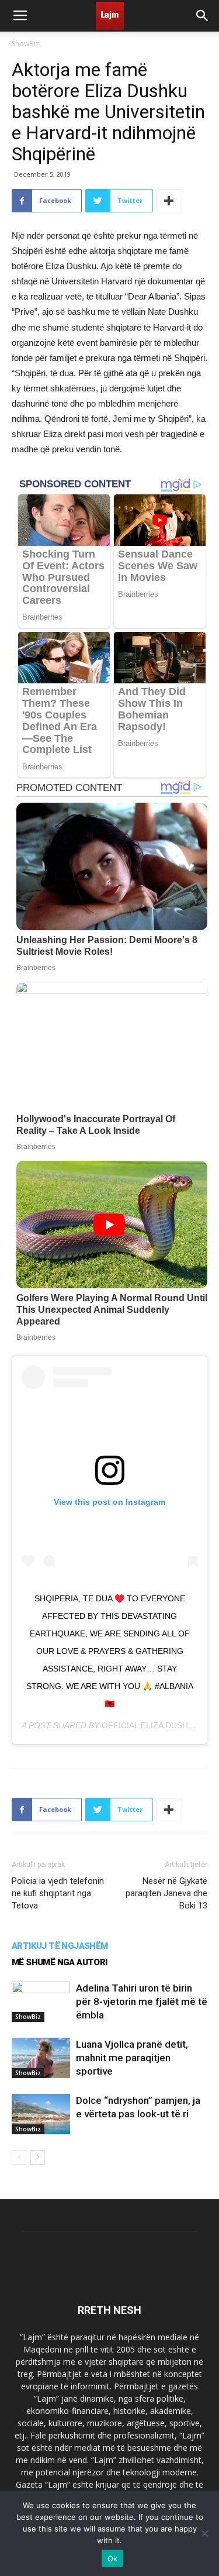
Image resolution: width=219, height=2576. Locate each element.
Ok (113, 2558)
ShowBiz (25, 44)
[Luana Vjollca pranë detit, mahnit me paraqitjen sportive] (41, 2058)
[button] (203, 16)
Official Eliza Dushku (150, 1725)
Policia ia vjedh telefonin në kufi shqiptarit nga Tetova (58, 1893)
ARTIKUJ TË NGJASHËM (60, 1946)
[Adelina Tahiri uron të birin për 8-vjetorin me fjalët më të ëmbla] (41, 2002)
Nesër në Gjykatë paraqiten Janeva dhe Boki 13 (166, 1893)
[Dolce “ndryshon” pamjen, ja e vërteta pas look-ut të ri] (41, 2114)
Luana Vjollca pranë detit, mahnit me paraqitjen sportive (132, 2058)
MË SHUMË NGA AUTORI (60, 1962)
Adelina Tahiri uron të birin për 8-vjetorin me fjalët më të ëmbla (142, 2001)
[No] (204, 2533)
